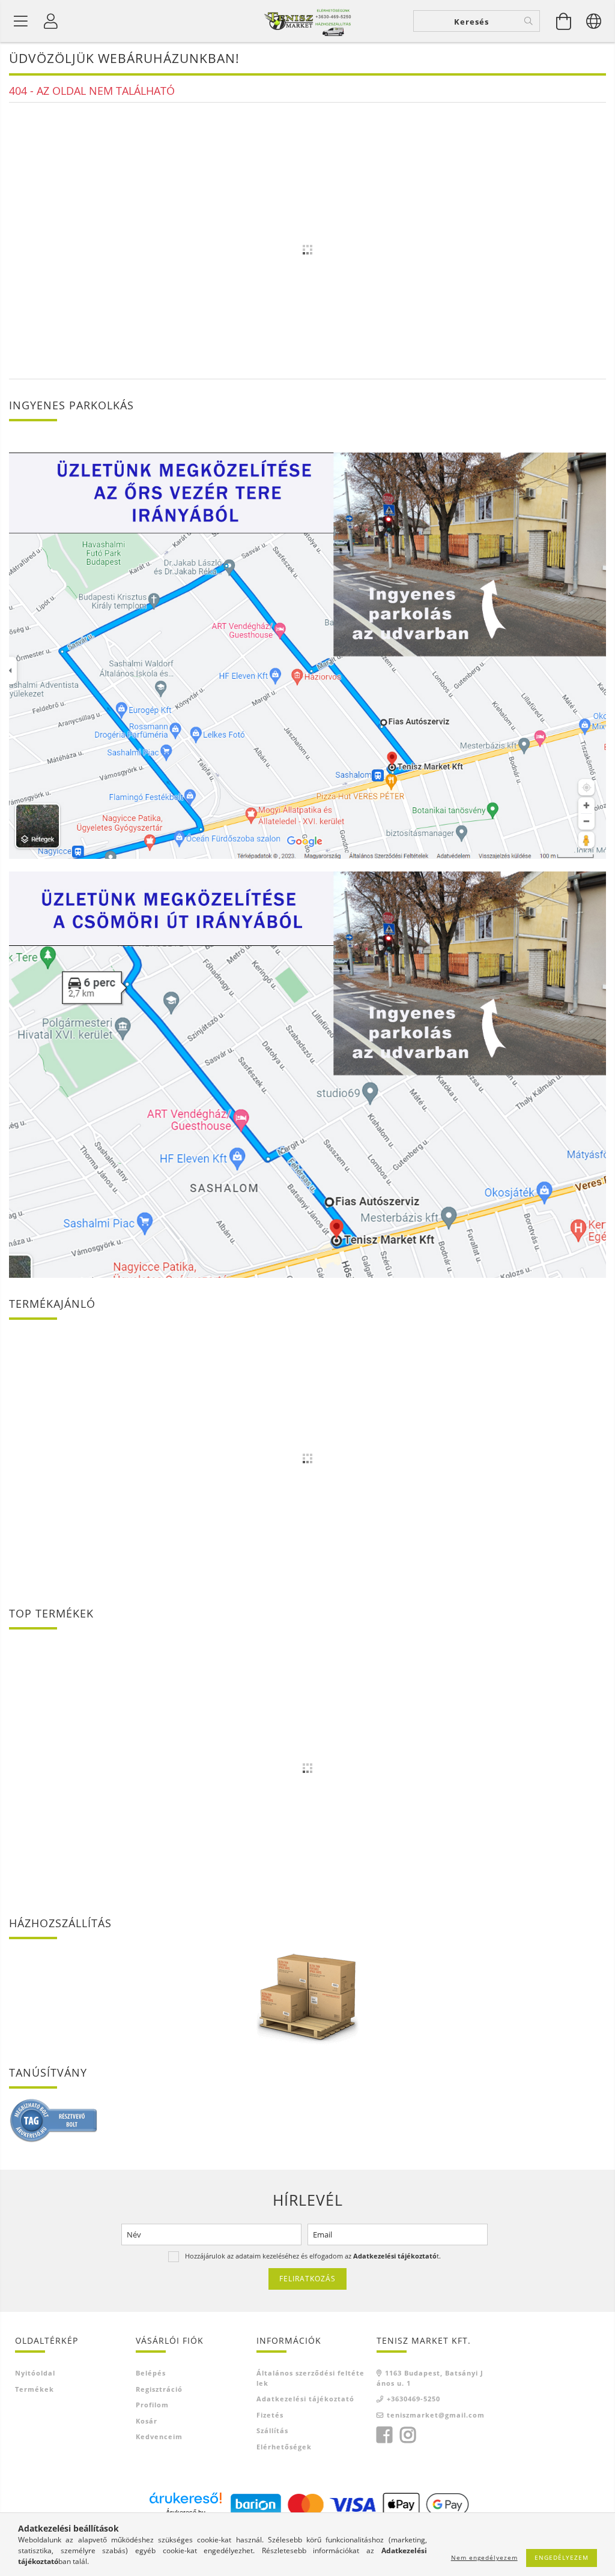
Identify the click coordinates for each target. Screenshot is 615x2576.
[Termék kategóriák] (21, 21)
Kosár (147, 2421)
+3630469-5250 (414, 2399)
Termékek (35, 2389)
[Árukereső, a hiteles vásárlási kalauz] (54, 2120)
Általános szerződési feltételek (311, 2378)
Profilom (152, 2405)
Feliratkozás (307, 2279)
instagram (408, 2435)
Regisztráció (159, 2389)
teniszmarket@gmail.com (436, 2415)
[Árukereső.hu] (186, 2498)
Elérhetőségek (284, 2447)
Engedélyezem (562, 2557)
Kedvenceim (159, 2436)
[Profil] (51, 21)
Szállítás (272, 2430)
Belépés (151, 2373)
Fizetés (270, 2415)
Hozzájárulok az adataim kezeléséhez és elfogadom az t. (313, 2256)
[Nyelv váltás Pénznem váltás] (594, 21)
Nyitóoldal (35, 2373)
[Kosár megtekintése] (564, 21)
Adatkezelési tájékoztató (305, 2399)
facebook (384, 2435)
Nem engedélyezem (484, 2557)
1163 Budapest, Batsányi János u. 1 (430, 2378)
